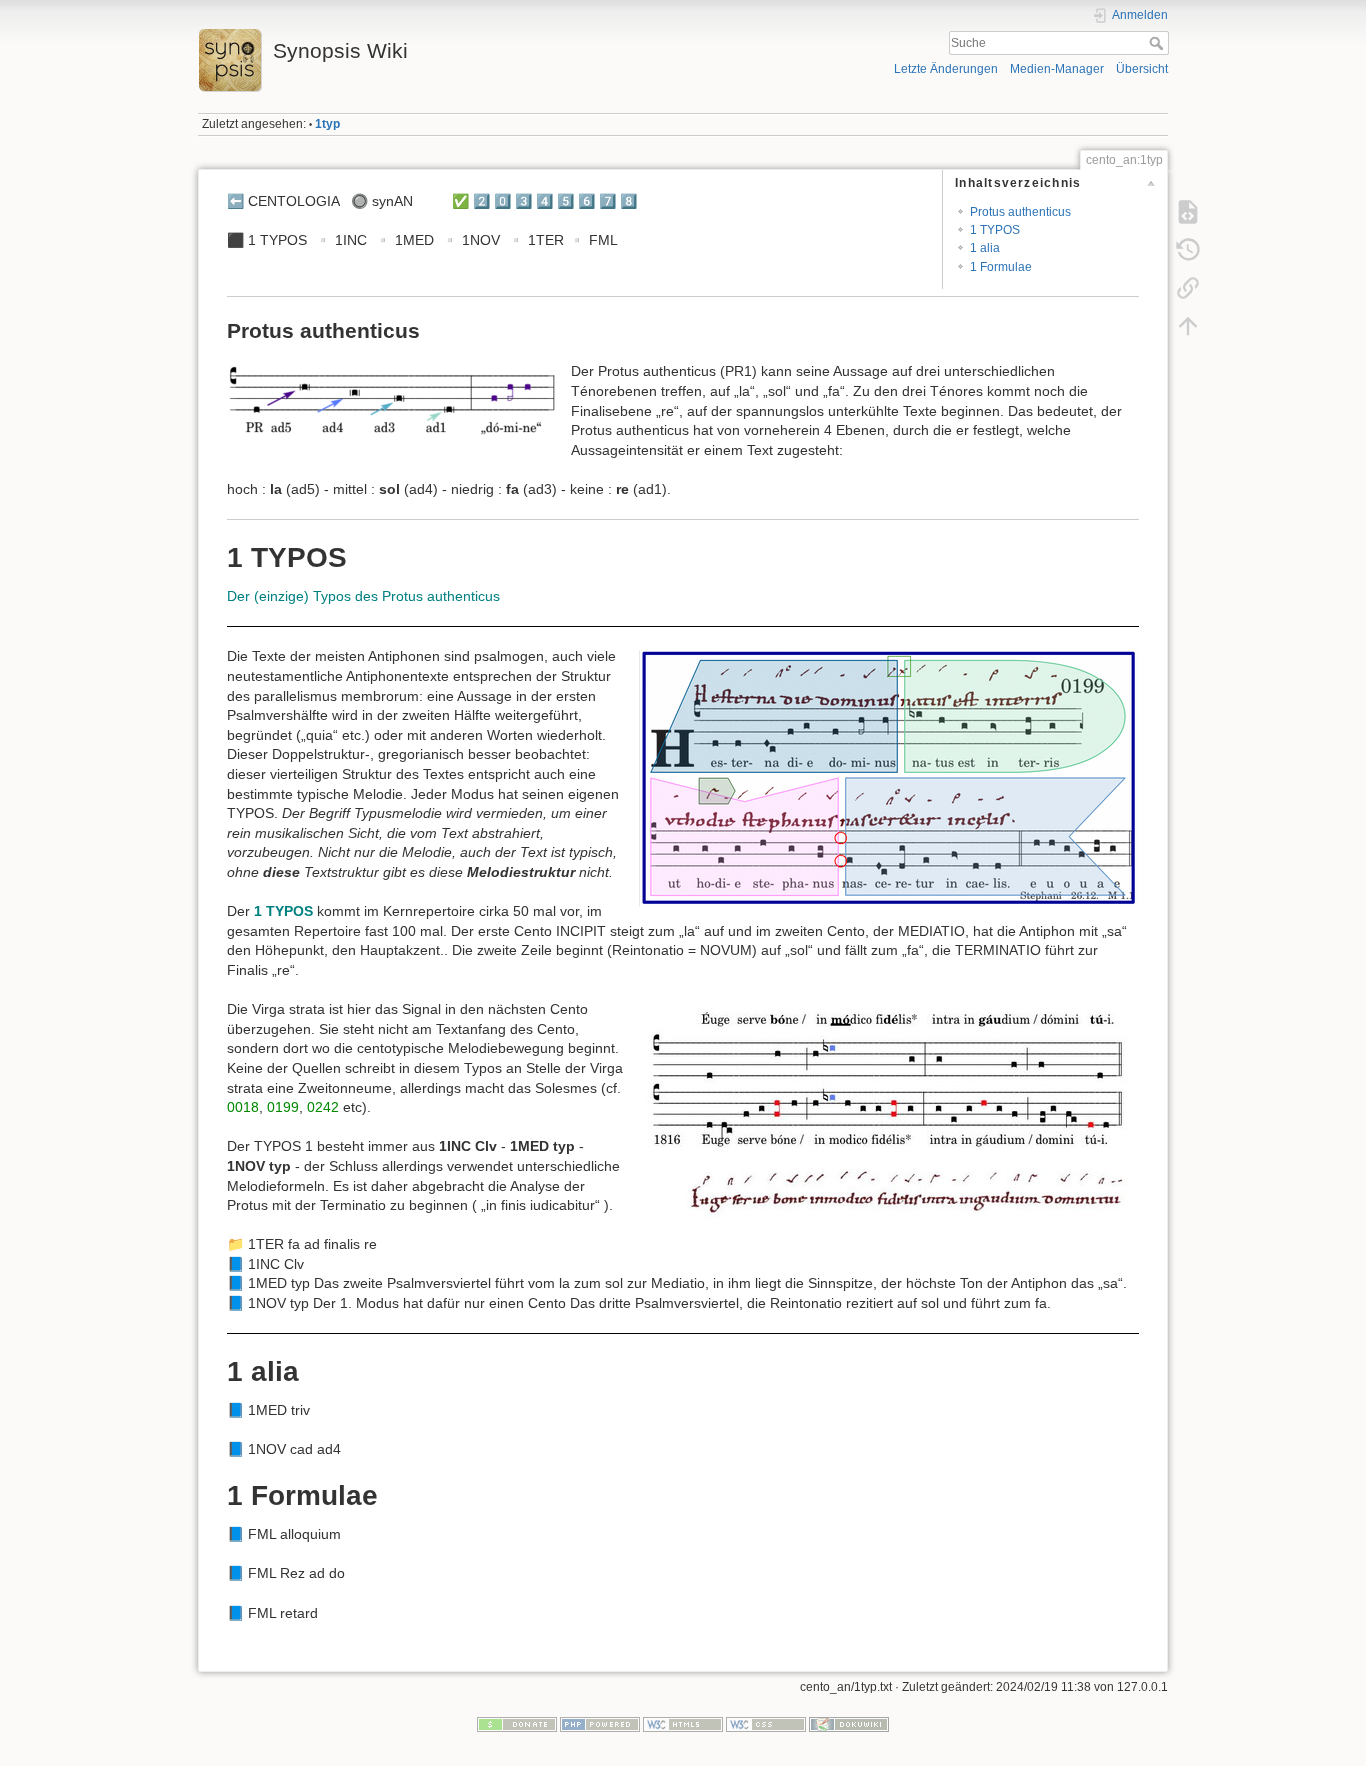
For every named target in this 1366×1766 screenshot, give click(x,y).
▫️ (322, 240)
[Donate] (517, 1724)
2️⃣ (481, 201)
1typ (327, 124)
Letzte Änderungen (946, 69)
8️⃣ (628, 201)
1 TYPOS (995, 230)
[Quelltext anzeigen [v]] (1188, 212)
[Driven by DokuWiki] (849, 1724)
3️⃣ (523, 201)
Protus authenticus (1020, 212)
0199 (283, 1107)
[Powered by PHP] (600, 1724)
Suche (1158, 43)
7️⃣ (607, 201)
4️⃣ (544, 201)
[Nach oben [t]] (1188, 326)
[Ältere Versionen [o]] (1188, 250)
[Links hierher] (1188, 288)
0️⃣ (502, 201)
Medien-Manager (1057, 69)
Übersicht (1142, 69)
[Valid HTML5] (683, 1724)
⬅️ (235, 201)
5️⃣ (565, 201)
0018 (243, 1107)
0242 (323, 1107)
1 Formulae (1001, 267)
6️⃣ (586, 201)
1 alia (985, 248)
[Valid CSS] (766, 1724)
